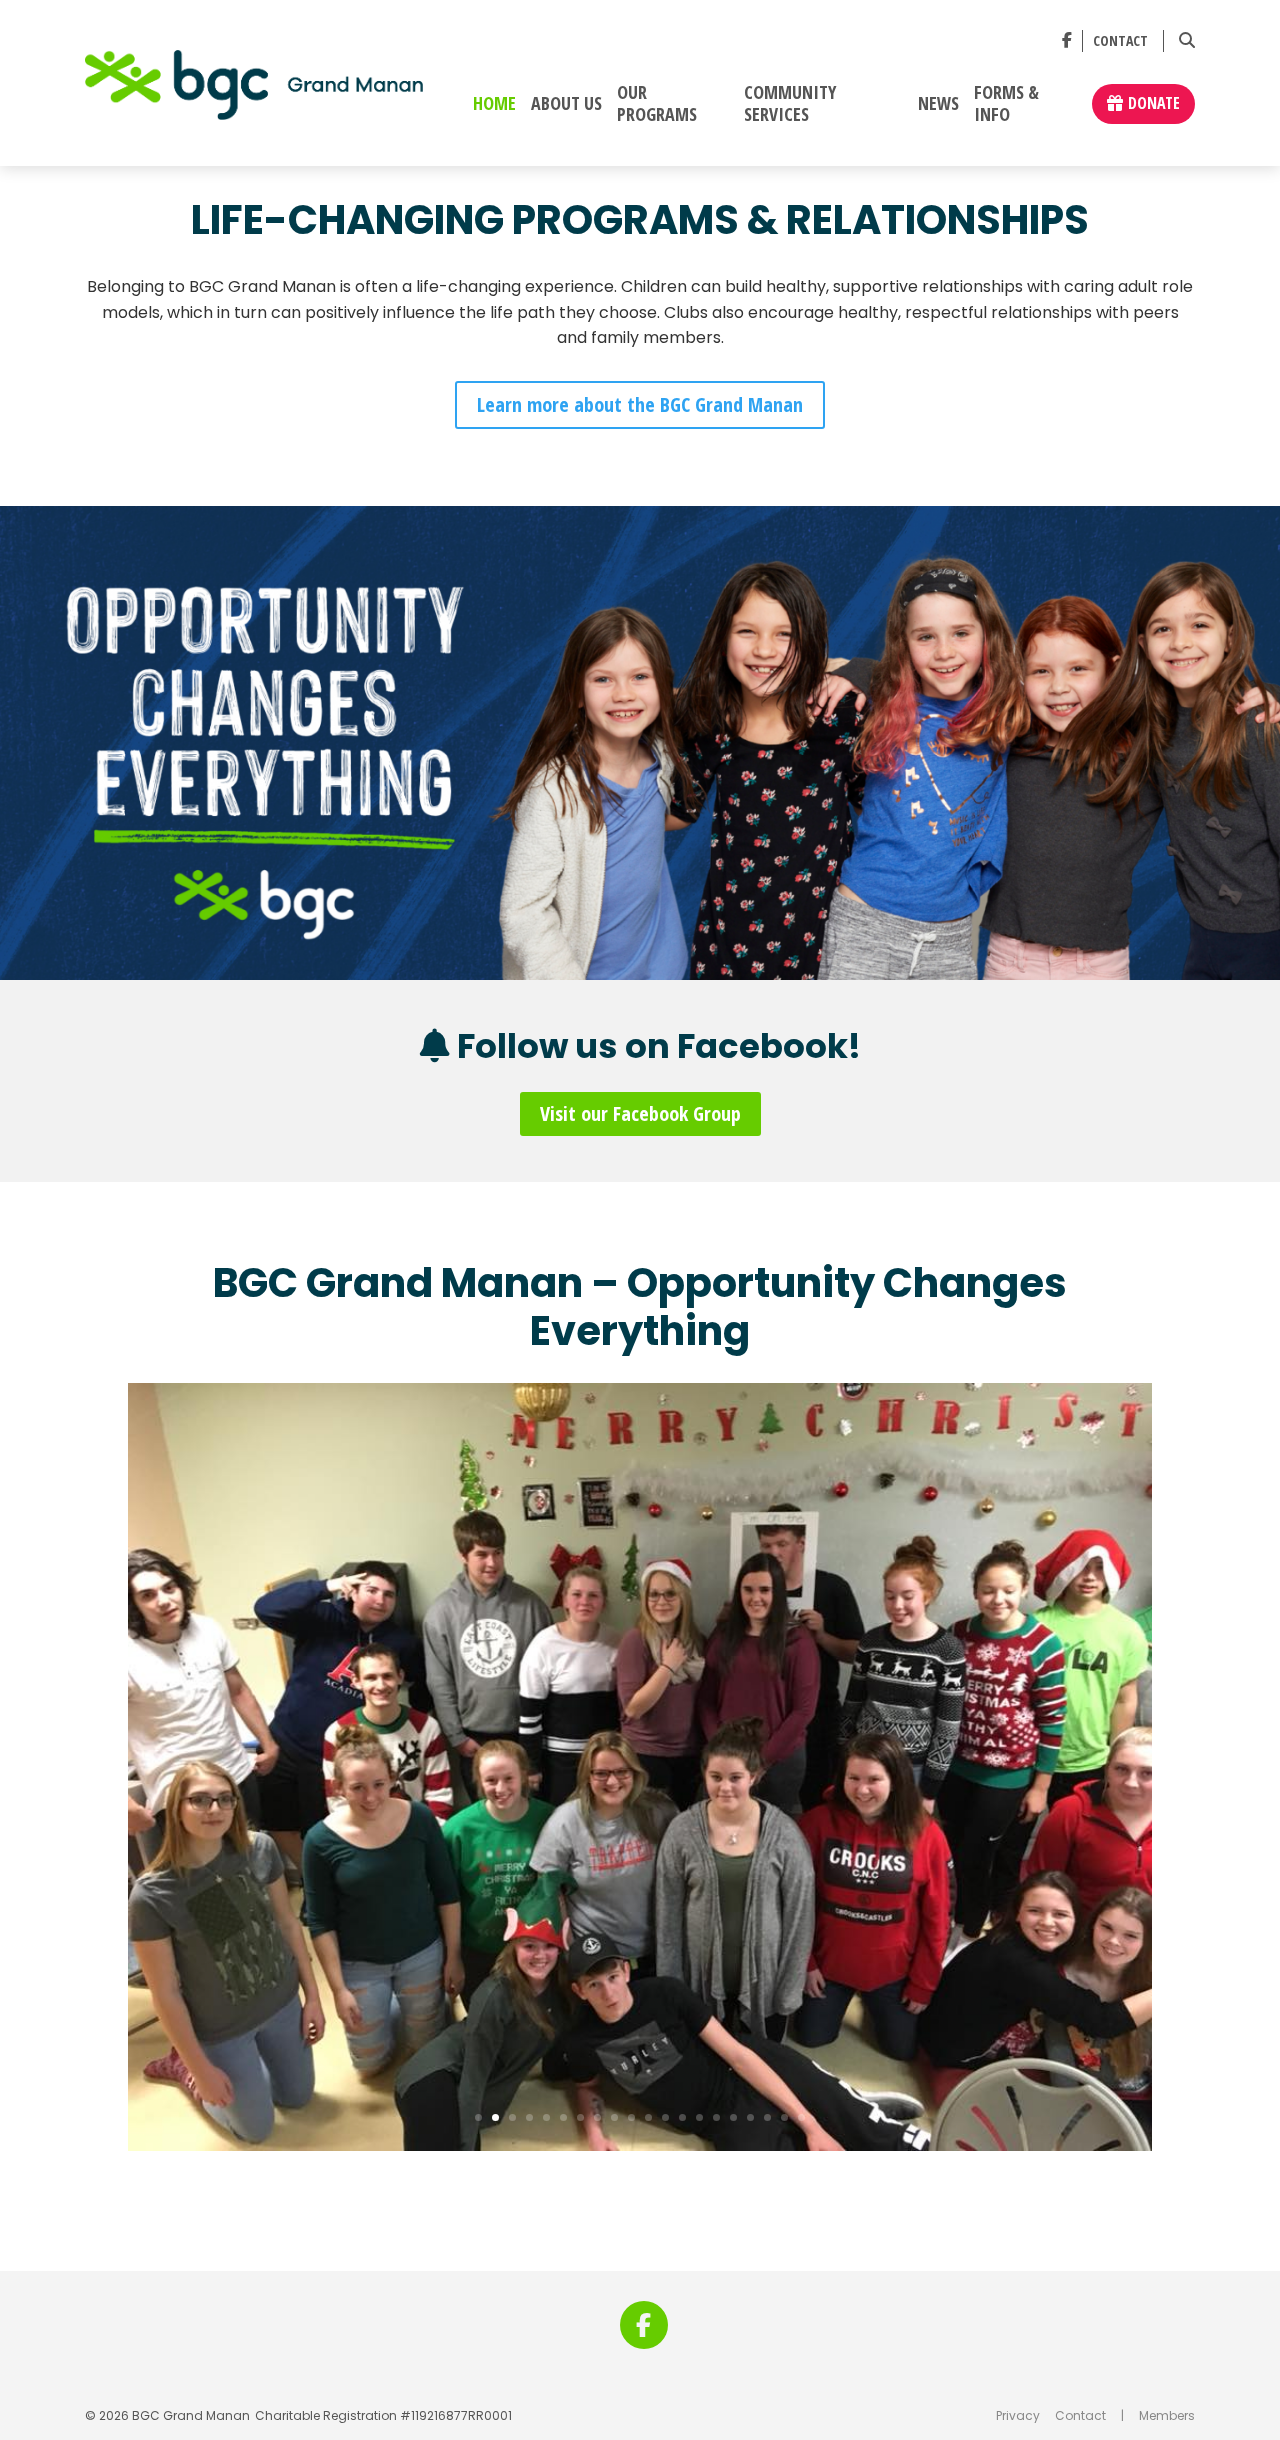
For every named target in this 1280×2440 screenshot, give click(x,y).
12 (665, 2117)
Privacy (1018, 2415)
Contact (1120, 41)
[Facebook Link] (1067, 40)
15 (716, 2117)
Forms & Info (1006, 104)
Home (494, 104)
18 (767, 2117)
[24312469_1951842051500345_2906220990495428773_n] (640, 2150)
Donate (1154, 103)
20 (801, 2117)
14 (699, 2117)
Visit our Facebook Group (640, 1113)
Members (1167, 2415)
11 (648, 2117)
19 (784, 2117)
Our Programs (657, 104)
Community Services (790, 104)
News (938, 104)
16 (733, 2117)
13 (682, 2117)
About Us (566, 104)
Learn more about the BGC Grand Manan (640, 404)
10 (631, 2117)
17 (750, 2117)
